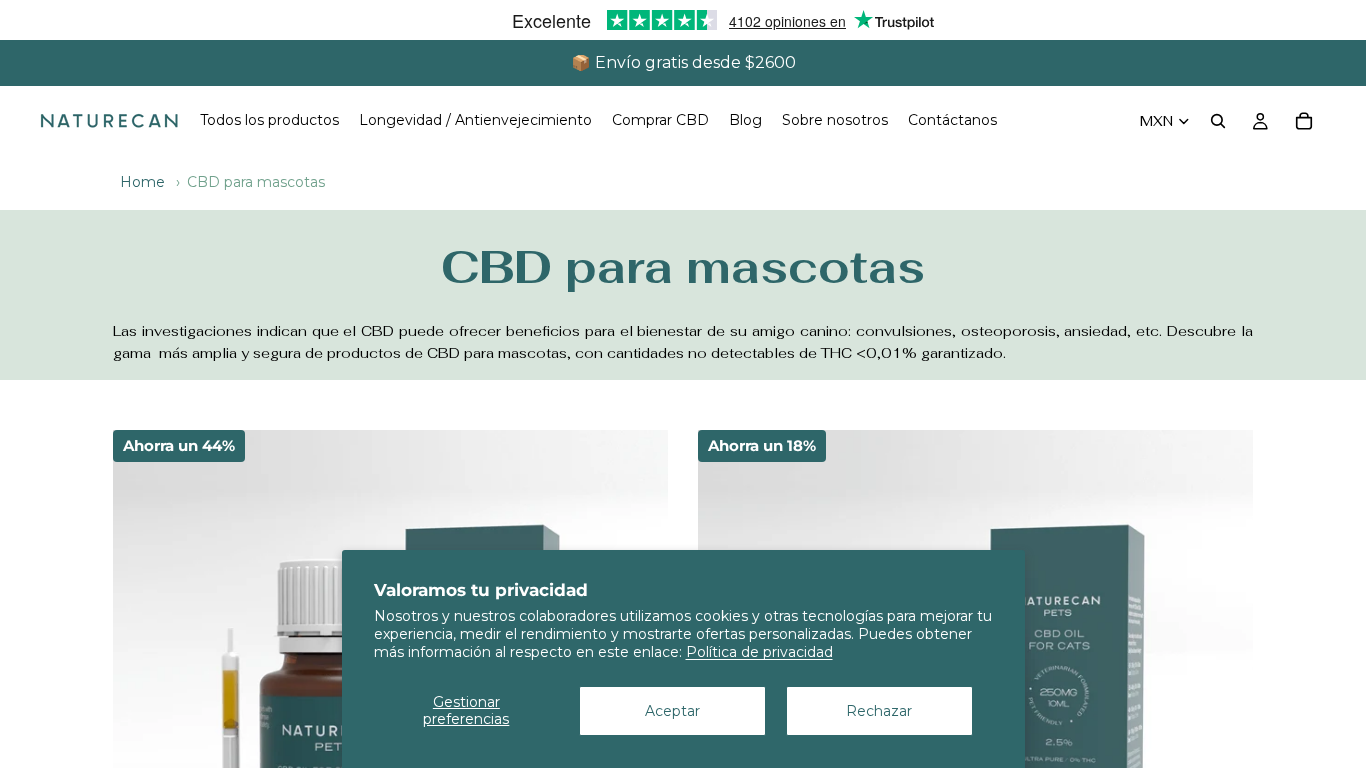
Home (142, 182)
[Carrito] (1304, 121)
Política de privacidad (759, 652)
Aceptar (672, 711)
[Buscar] (1218, 121)
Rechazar (879, 711)
